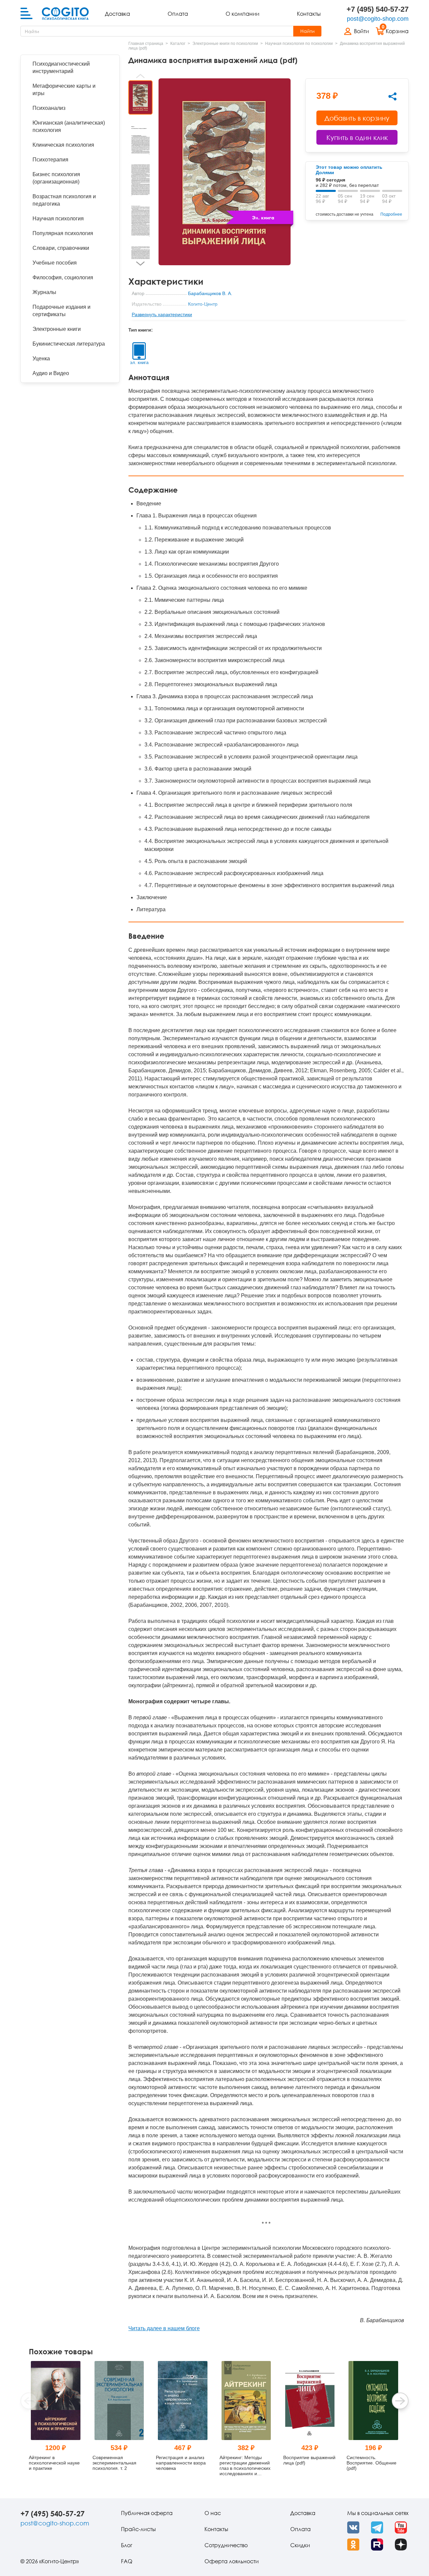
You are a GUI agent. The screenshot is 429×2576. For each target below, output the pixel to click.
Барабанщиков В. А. (210, 293)
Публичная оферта (147, 2513)
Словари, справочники (61, 248)
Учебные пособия (55, 263)
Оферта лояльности (232, 2561)
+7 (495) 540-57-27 (378, 9)
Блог (127, 2545)
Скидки (300, 2545)
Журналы (44, 292)
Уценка (41, 359)
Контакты (309, 14)
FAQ (127, 2561)
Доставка (117, 14)
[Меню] (26, 14)
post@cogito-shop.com (378, 19)
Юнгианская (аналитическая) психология (69, 126)
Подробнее (391, 214)
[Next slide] (140, 264)
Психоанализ (49, 108)
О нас (213, 2513)
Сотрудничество (226, 2545)
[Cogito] (65, 14)
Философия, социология (63, 277)
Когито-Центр (203, 304)
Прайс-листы (138, 2529)
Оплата (178, 14)
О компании (242, 14)
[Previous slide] (140, 76)
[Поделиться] (392, 96)
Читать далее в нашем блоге (164, 2328)
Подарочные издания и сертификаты (62, 311)
